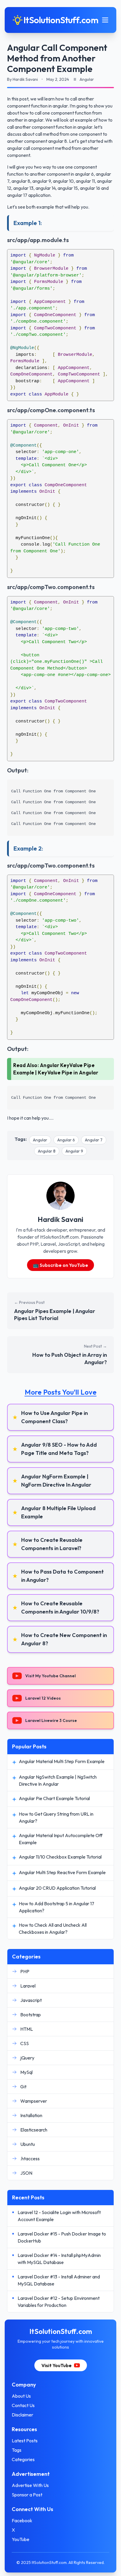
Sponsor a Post (27, 2495)
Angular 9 (74, 1151)
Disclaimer (22, 2415)
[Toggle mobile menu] (105, 20)
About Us (21, 2396)
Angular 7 (94, 1140)
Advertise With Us (30, 2485)
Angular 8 (47, 1151)
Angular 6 (66, 1140)
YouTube (21, 2539)
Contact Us (23, 2405)
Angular (40, 1140)
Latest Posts (25, 2441)
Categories (23, 2459)
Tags (17, 2450)
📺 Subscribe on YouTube (60, 1265)
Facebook (22, 2520)
